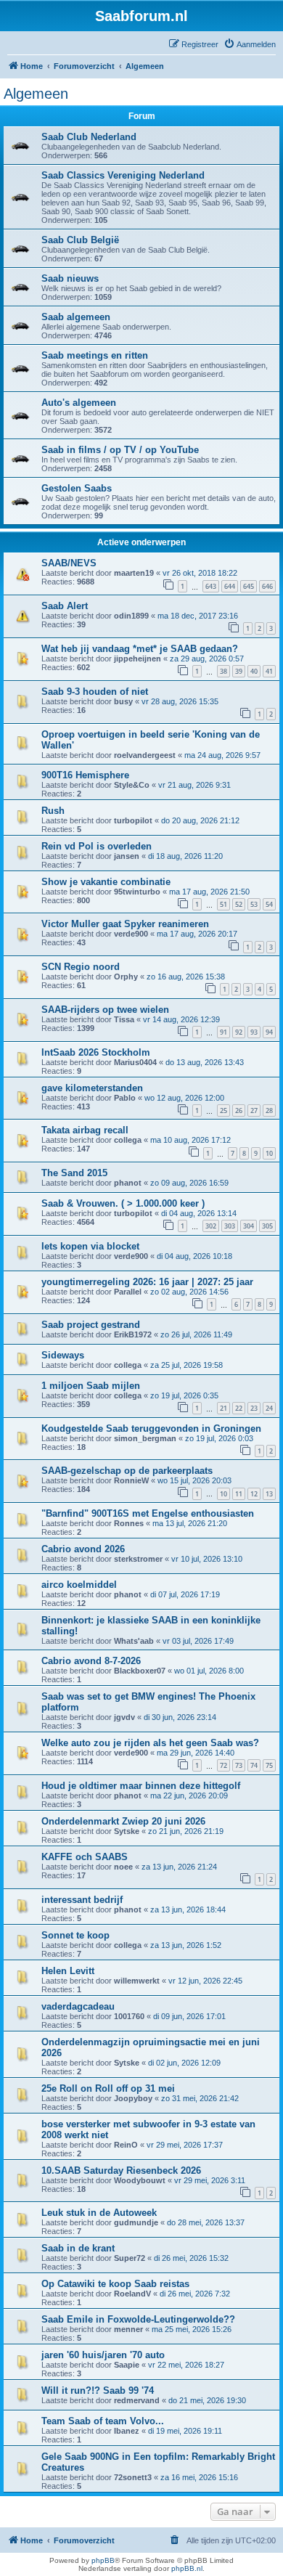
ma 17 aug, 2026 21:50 (209, 892)
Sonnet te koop (75, 1935)
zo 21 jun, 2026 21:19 (186, 1831)
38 (223, 671)
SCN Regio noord (81, 967)
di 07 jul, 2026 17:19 (185, 1594)
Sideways (63, 1355)
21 (223, 1408)
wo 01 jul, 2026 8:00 (209, 1671)
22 (239, 1408)
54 (269, 904)
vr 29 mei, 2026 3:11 (210, 2180)
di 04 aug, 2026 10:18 (194, 1256)
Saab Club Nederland (89, 137)
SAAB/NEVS (69, 563)
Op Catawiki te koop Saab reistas (115, 2284)
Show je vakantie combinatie (106, 882)
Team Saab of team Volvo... (103, 2421)
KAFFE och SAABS (85, 1857)
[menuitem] (250, 44)
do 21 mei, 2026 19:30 (207, 2400)
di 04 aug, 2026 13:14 (199, 1213)
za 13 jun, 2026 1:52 (186, 1945)
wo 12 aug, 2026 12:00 (184, 1098)
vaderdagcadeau (78, 2006)
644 (230, 586)
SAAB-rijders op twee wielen (105, 1010)
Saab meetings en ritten (95, 355)
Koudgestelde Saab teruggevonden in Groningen (151, 1428)
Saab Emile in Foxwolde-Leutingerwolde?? (138, 2319)
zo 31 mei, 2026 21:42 (200, 2098)
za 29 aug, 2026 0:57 (207, 659)
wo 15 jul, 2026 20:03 (194, 1480)
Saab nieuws (70, 278)
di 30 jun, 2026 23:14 (180, 1717)
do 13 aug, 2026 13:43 (205, 1062)
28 (269, 1110)
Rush (53, 811)
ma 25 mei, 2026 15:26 (192, 2329)
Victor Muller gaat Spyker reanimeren (125, 924)
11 (239, 1494)
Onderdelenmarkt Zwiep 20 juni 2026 (123, 1821)
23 (254, 1408)
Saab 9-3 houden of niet (95, 692)
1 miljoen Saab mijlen (91, 1386)
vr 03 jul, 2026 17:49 (198, 1641)
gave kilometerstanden (92, 1088)
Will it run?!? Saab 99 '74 (98, 2390)
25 (223, 1110)
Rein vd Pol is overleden (97, 846)
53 (254, 904)
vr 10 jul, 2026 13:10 (207, 1559)
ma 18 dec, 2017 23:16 (198, 616)
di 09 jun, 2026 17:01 (189, 2016)
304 (249, 1226)
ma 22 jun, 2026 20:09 (189, 1796)
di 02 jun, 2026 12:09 (184, 2063)
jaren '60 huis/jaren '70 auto (103, 2355)
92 (239, 1032)
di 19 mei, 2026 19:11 (185, 2431)
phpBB (103, 2560)
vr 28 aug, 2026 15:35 (180, 701)
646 (267, 586)
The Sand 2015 (74, 1173)
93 (254, 1032)
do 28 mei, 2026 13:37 (206, 2222)
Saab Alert (65, 606)
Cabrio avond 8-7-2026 (91, 1661)
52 (239, 904)
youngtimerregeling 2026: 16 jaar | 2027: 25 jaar (147, 1282)
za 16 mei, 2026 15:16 (199, 2477)
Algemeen (36, 94)
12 (254, 1494)
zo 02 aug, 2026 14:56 (189, 1292)
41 (269, 671)
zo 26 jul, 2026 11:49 (196, 1334)
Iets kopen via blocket (90, 1246)
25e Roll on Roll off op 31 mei (108, 2088)
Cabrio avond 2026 (83, 1549)
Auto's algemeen (79, 403)
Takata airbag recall (85, 1130)
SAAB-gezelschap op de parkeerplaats (127, 1471)
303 (230, 1226)
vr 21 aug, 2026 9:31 (194, 785)
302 (211, 1226)
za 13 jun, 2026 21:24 (179, 1867)
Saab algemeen (76, 317)
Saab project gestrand (91, 1325)
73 (239, 1765)
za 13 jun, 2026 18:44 (188, 1909)
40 (254, 671)
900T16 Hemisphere (85, 775)
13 (269, 1494)
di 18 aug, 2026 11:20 (185, 856)
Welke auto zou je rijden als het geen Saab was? (150, 1743)
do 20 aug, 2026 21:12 (200, 820)
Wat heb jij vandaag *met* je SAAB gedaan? (140, 649)
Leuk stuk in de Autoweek (99, 2213)
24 (269, 1408)
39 (239, 671)
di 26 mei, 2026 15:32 (191, 2258)
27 (254, 1110)
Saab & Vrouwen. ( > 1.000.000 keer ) (123, 1203)
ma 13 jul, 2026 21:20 (190, 1523)
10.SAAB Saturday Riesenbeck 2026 (121, 2171)
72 (223, 1765)
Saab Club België (80, 240)
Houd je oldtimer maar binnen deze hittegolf (141, 1786)
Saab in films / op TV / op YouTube (120, 450)
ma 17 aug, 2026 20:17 (197, 934)
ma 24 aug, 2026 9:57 (222, 755)
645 (249, 586)
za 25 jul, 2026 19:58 (186, 1365)
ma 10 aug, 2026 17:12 (190, 1140)
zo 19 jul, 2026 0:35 (184, 1395)
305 (267, 1226)
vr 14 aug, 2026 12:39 (181, 1019)
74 (254, 1765)
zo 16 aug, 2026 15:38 (186, 977)
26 (239, 1110)
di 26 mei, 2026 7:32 (195, 2294)
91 (223, 1032)
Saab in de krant (78, 2248)
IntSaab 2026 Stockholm (96, 1052)
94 (269, 1032)
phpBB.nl (187, 2568)
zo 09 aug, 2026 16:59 (189, 1183)
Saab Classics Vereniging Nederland (123, 175)
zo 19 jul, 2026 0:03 (219, 1438)
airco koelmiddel (79, 1585)
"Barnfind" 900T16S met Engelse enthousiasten (148, 1513)
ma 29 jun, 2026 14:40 (196, 1753)
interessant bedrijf (82, 1900)
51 (223, 904)
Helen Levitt (68, 1971)
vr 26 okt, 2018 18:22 (200, 573)
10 (269, 1153)
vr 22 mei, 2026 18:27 (186, 2365)
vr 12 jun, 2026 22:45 (205, 1981)
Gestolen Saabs (77, 488)
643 (211, 586)
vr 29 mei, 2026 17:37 (185, 2145)
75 (269, 1765)
